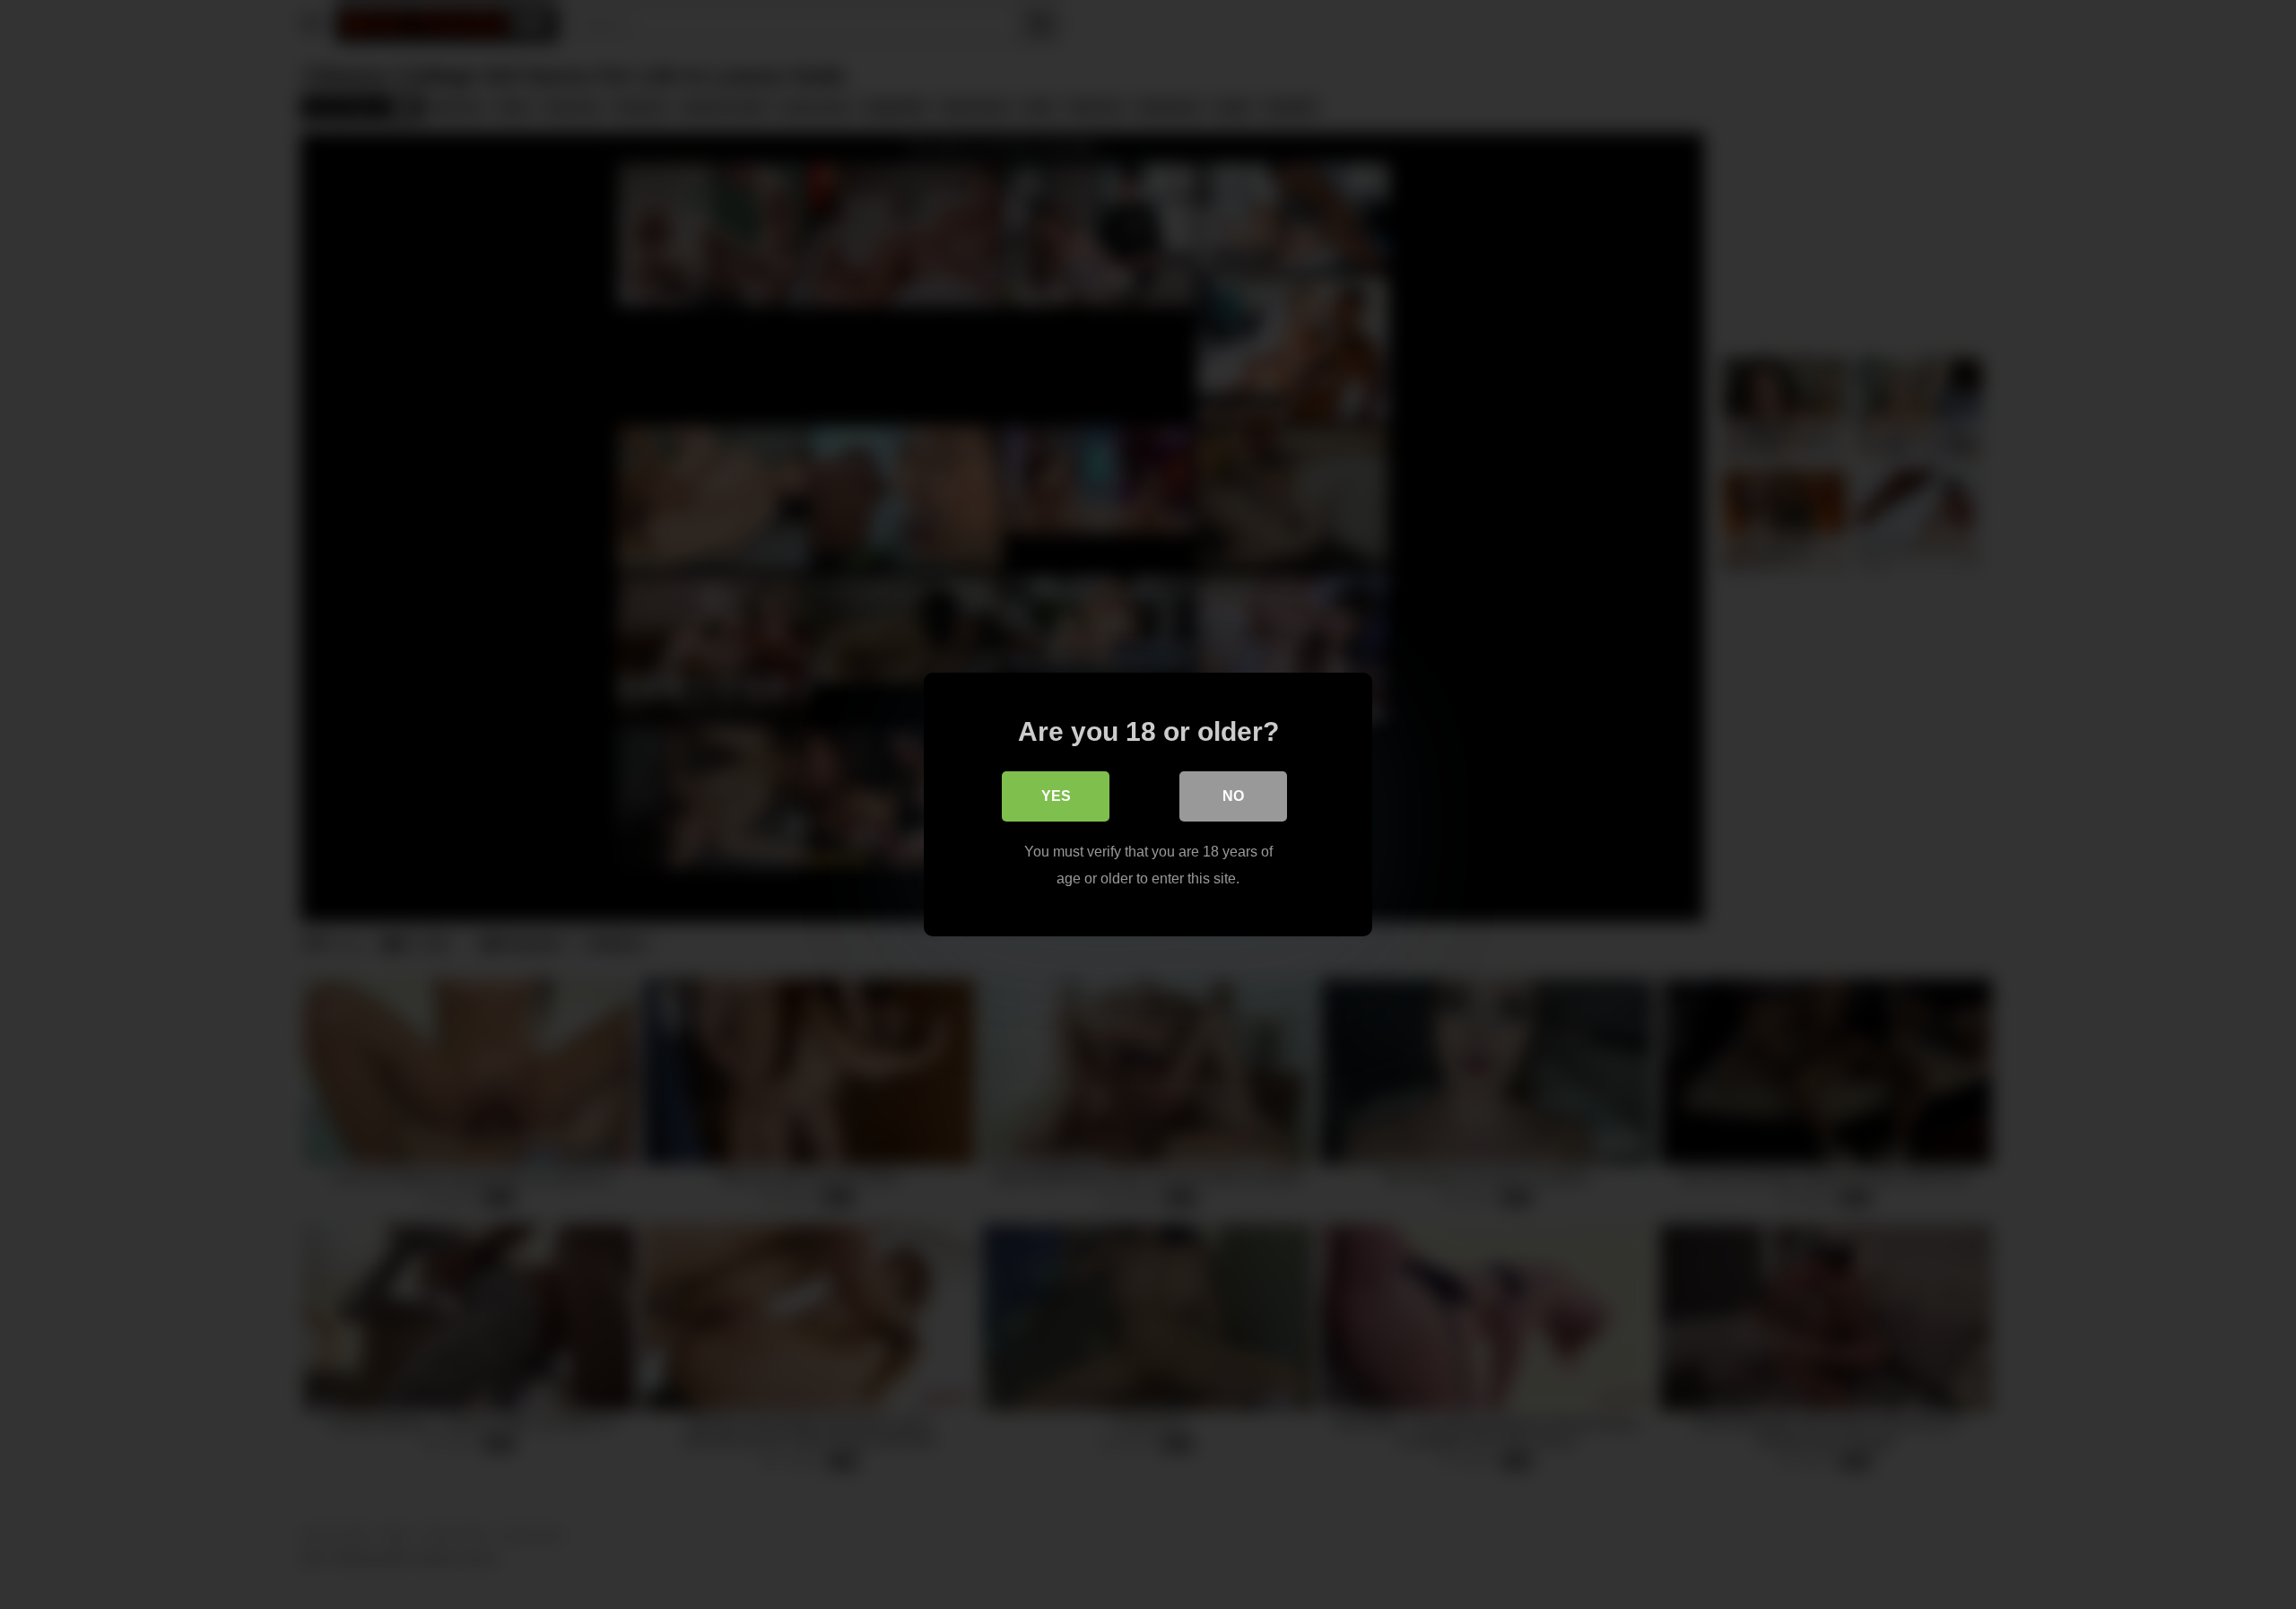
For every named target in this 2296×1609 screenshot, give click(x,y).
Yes (1056, 796)
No (1233, 796)
